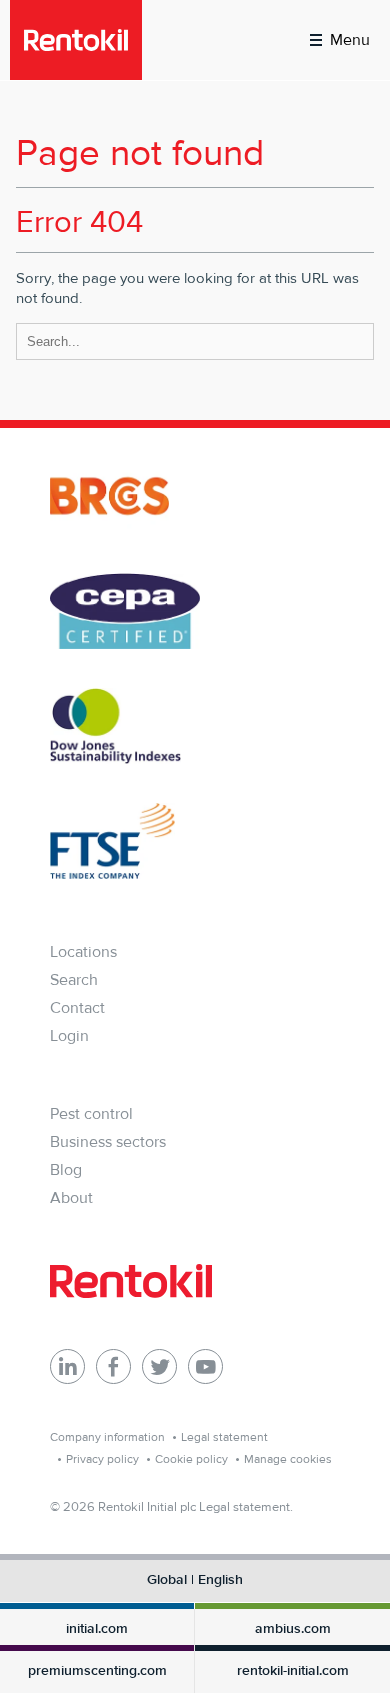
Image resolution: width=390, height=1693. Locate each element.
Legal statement (224, 1437)
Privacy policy (102, 1459)
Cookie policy (191, 1459)
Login (69, 1035)
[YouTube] (205, 1366)
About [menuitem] (71, 1197)
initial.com (97, 1629)
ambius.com (293, 1629)
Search (74, 979)
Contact (77, 1007)
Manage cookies (288, 1459)
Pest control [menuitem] (91, 1113)
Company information (107, 1437)
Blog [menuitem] (66, 1169)
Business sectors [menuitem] (108, 1141)
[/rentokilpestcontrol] (113, 1366)
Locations (83, 951)
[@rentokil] (159, 1366)
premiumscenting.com (97, 1671)
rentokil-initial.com (293, 1671)
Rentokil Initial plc (147, 1506)
